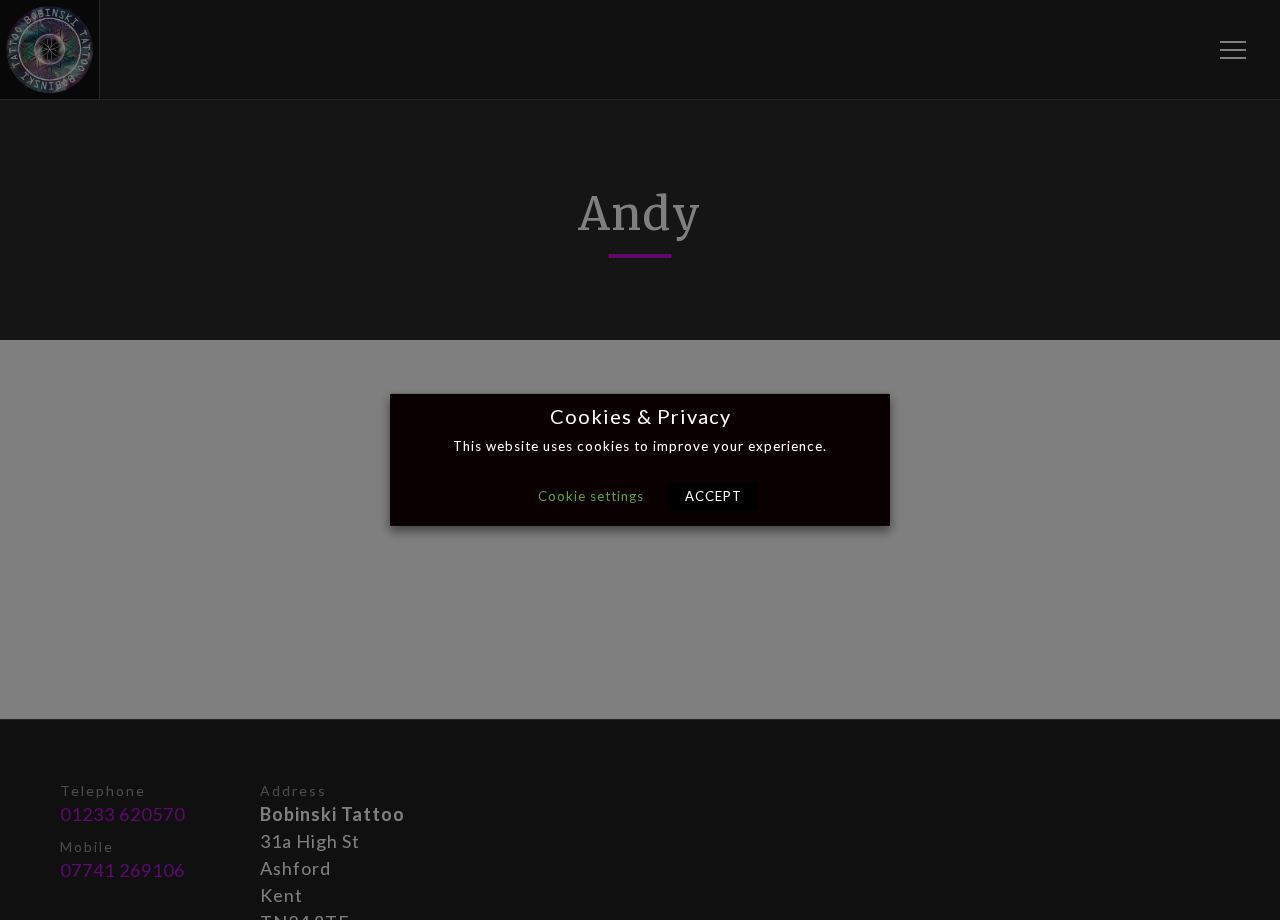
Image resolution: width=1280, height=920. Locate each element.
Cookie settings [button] (591, 496)
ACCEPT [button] (713, 496)
